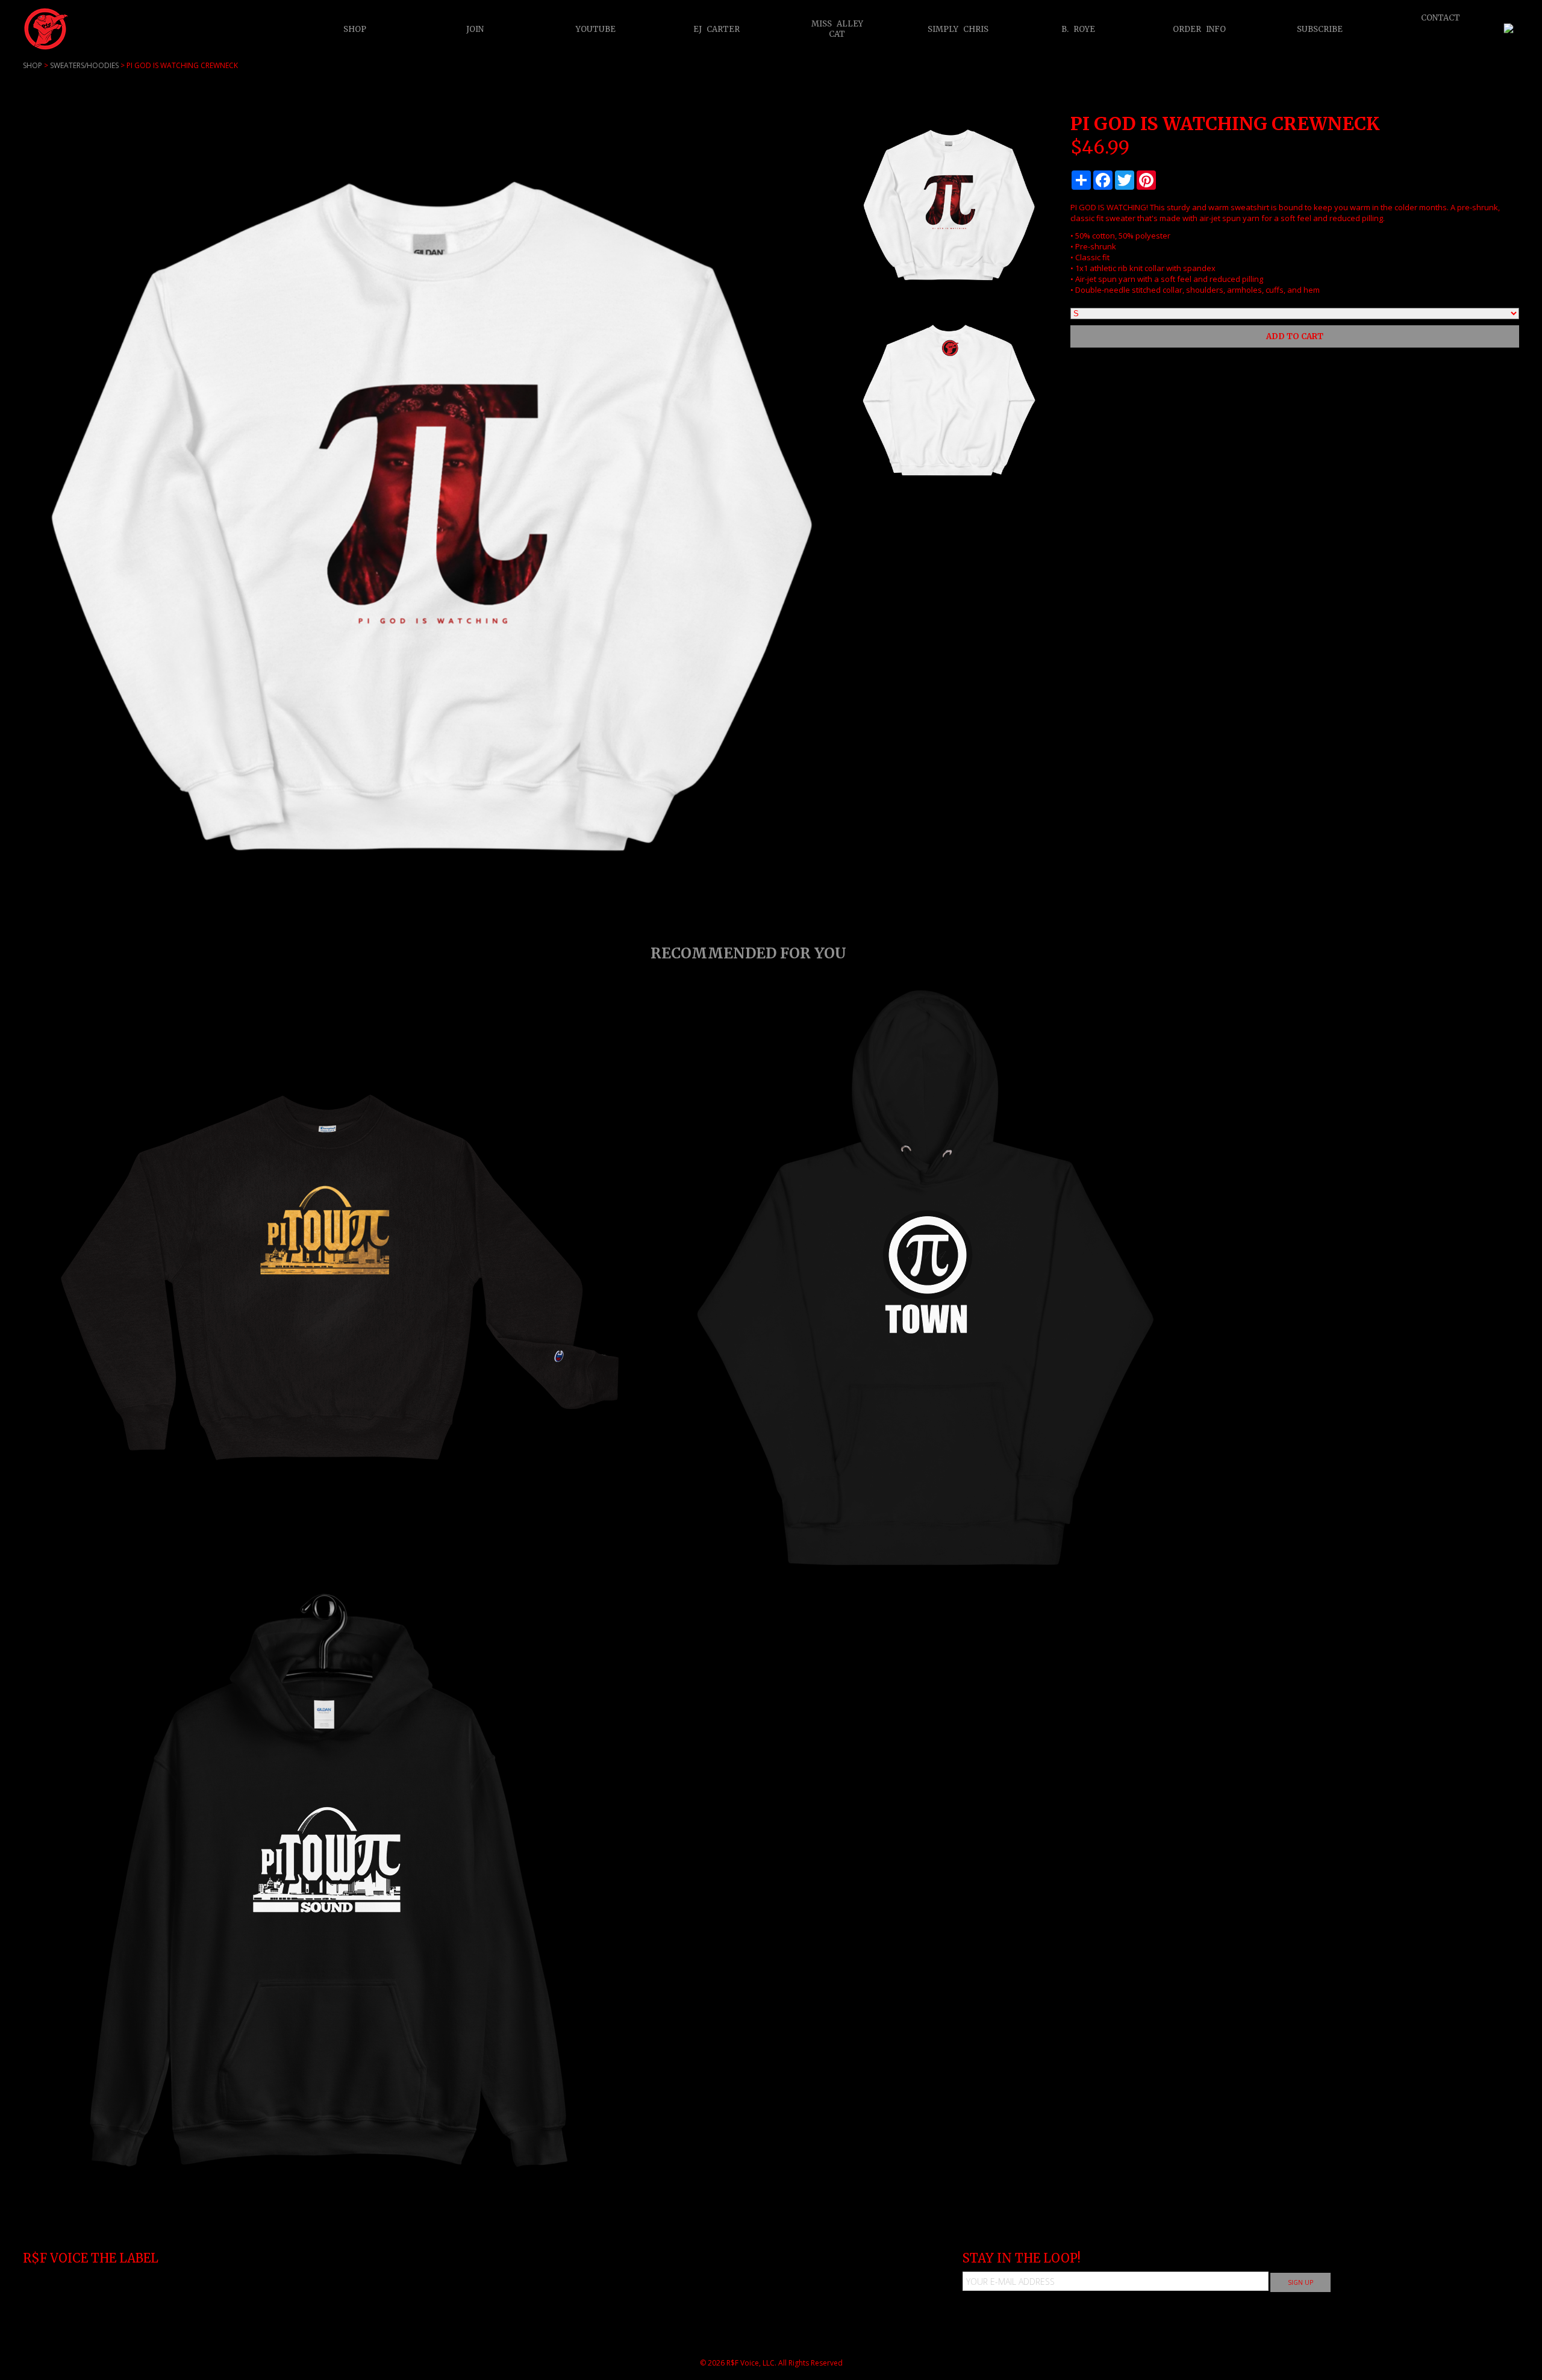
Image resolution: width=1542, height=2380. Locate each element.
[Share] (1081, 180)
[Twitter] (1125, 180)
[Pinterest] (1146, 180)
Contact (1441, 17)
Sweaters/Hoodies (84, 65)
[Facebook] (1103, 180)
